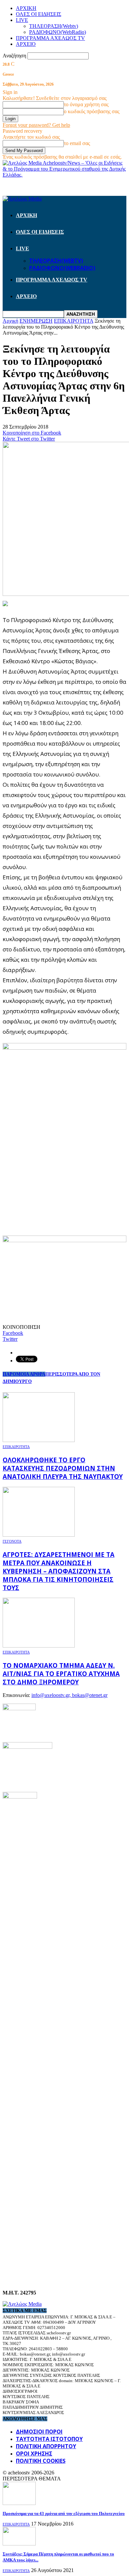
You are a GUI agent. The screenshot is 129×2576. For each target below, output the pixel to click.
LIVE (22, 20)
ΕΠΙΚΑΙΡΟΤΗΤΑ (16, 1447)
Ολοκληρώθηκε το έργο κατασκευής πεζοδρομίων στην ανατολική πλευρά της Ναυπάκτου (63, 1468)
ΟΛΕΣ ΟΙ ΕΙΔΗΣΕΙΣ (39, 14)
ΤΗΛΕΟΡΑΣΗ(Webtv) (54, 26)
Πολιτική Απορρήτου (46, 2446)
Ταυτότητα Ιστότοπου (49, 2439)
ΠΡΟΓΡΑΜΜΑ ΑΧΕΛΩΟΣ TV (50, 38)
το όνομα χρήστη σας (86, 104)
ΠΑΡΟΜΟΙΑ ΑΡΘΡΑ (24, 1374)
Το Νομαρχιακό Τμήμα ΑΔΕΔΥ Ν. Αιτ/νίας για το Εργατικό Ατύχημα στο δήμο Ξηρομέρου (61, 1674)
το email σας (77, 143)
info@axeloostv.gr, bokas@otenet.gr (69, 1695)
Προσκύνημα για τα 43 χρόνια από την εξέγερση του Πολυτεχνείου (64, 2513)
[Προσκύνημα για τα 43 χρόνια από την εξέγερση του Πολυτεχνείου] (19, 2503)
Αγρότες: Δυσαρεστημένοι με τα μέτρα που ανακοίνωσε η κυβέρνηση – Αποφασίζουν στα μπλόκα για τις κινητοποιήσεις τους (59, 1571)
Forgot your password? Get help (36, 125)
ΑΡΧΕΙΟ (26, 44)
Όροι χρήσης (34, 2454)
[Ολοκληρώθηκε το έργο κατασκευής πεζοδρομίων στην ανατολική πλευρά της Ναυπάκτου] (39, 1440)
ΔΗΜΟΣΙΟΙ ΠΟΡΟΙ (39, 2432)
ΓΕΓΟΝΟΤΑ (12, 1541)
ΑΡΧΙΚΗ (26, 8)
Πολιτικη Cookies (41, 2461)
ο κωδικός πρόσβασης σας (92, 111)
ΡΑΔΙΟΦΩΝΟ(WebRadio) (58, 32)
